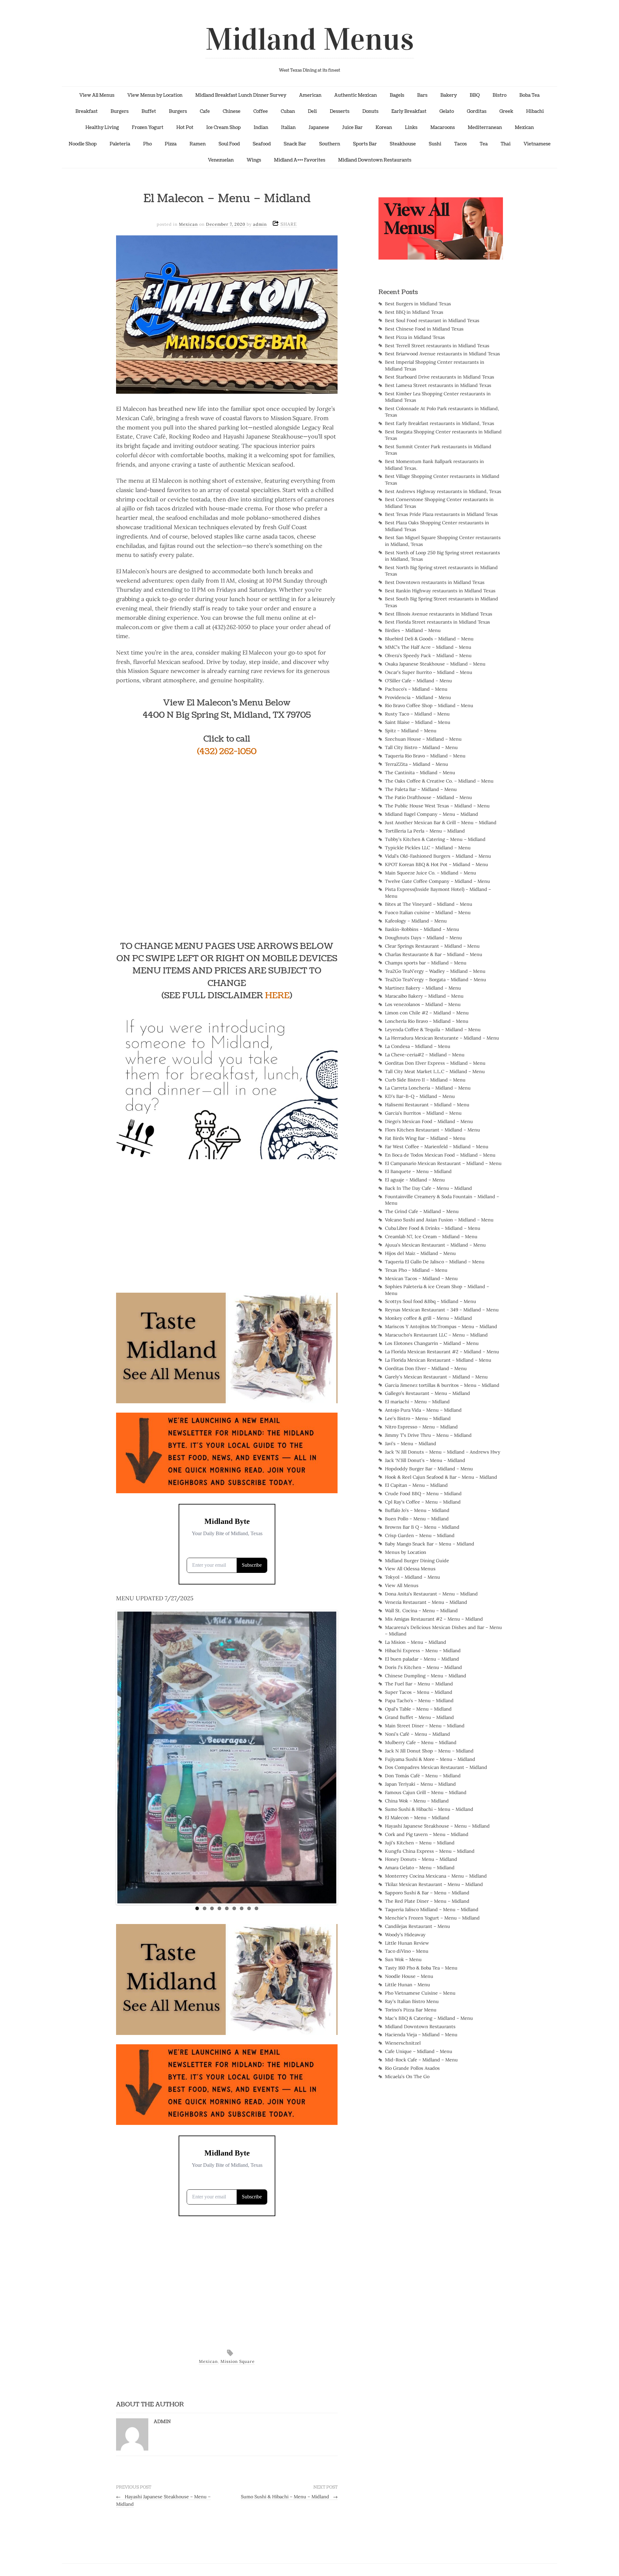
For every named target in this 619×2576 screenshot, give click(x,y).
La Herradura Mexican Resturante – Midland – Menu (442, 1038)
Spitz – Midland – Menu (411, 731)
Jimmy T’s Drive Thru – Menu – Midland (428, 1435)
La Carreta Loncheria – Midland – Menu (428, 1088)
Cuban (288, 111)
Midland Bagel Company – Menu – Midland (432, 814)
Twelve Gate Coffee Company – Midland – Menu (437, 881)
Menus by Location (406, 1552)
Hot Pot (185, 127)
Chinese (232, 111)
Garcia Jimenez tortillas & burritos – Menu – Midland (442, 1385)
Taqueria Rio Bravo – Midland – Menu (425, 756)
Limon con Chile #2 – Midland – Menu (427, 1013)
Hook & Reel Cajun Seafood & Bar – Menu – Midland (441, 1477)
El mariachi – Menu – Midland (417, 1402)
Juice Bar (352, 127)
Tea (484, 144)
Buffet (149, 111)
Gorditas (477, 111)
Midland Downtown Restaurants (375, 160)
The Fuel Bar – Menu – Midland (419, 1684)
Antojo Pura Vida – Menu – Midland (423, 1410)
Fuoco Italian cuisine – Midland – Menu (428, 913)
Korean (384, 127)
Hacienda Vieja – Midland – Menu (421, 2035)
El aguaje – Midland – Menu (415, 1180)
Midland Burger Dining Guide (417, 1561)
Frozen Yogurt (148, 127)
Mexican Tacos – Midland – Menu (421, 1278)
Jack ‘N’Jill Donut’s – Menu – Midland (425, 1460)
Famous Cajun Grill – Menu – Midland (426, 1792)
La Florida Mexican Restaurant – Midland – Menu (438, 1360)
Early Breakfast (409, 111)
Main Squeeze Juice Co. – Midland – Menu (431, 873)
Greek (506, 111)
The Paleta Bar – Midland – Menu (421, 789)
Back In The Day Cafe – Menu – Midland (428, 1188)
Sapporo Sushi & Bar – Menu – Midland (427, 1893)
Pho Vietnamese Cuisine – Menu (420, 1993)
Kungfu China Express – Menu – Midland (430, 1851)
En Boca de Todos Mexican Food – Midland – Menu (440, 1155)
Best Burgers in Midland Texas (418, 304)
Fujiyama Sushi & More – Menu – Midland (430, 1759)
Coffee (261, 111)
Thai (506, 144)
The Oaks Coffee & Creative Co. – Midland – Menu (439, 781)
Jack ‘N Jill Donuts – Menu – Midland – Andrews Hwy (443, 1452)
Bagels (397, 95)
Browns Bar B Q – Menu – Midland (422, 1527)
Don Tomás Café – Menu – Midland (423, 1776)
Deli (312, 111)
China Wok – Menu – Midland (417, 1801)
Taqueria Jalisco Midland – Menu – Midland (432, 1910)
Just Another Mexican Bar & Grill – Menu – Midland (441, 823)
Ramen (198, 144)
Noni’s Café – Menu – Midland (418, 1734)
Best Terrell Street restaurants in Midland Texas (437, 346)
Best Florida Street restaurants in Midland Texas (437, 622)
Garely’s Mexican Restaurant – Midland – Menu (436, 1377)
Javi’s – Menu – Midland (411, 1444)
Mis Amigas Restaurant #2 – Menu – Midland (434, 1619)
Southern (330, 144)
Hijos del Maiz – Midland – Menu (420, 1253)
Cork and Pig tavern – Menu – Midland (427, 1834)
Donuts (370, 111)
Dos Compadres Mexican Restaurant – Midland (436, 1767)
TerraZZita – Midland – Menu (417, 764)
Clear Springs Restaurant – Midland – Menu (432, 946)
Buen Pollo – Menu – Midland (417, 1519)
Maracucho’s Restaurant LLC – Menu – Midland (436, 1335)
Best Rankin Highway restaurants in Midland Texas (440, 591)
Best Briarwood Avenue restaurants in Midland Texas (442, 354)
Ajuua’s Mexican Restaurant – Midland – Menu (435, 1245)
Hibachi (535, 111)
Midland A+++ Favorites (300, 160)
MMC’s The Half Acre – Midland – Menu (428, 647)
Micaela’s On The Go (407, 2077)
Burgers (120, 111)
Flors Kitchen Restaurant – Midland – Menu (432, 1130)
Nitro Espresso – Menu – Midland (421, 1427)
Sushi (435, 144)
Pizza (171, 144)
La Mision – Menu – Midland (416, 1642)
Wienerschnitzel (403, 2043)
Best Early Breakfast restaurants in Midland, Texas (440, 423)
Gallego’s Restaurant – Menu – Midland (427, 1393)
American (310, 95)
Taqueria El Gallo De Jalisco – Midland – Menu (435, 1262)
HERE (277, 996)
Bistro (500, 95)
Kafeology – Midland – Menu (416, 921)
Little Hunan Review (407, 1943)
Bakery (449, 95)
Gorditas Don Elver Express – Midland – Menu (435, 1063)
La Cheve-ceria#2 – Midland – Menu (425, 1055)
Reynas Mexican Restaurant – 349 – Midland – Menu (442, 1310)
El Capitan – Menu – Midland (416, 1485)
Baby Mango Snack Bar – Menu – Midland (430, 1544)
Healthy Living (102, 127)
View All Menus (97, 95)
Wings (254, 160)
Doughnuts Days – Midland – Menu (423, 938)
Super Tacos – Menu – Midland (419, 1692)
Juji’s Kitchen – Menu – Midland (420, 1843)
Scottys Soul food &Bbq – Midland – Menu (431, 1301)
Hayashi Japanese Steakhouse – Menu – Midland (437, 1826)
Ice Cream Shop (224, 127)
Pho (147, 144)
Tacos (461, 144)
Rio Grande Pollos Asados (412, 2068)
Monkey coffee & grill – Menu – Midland (428, 1318)
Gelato (447, 111)
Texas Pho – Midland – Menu (416, 1270)
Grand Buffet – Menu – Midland (419, 1717)
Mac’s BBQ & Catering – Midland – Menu (429, 2018)
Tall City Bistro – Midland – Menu (421, 747)
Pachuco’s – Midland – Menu (416, 689)
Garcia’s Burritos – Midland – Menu (423, 1113)
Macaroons (443, 127)
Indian (261, 127)
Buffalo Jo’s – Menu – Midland (417, 1510)
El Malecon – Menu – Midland (417, 1818)
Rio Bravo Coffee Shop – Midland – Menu (429, 706)
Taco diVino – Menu (407, 1951)
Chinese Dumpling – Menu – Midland (426, 1676)
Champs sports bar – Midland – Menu (426, 963)
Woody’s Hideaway (405, 1935)
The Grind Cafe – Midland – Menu (422, 1211)
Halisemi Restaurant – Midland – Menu (427, 1105)
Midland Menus (310, 39)
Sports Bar (365, 144)
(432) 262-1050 (227, 752)
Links (411, 127)
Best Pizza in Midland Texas (415, 337)
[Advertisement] (227, 1213)
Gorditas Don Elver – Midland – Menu (426, 1368)
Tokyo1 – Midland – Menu (413, 1577)
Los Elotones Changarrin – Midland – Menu (432, 1343)
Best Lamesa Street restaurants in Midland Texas (438, 385)
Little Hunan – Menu (408, 1985)
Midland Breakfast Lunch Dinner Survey (241, 95)
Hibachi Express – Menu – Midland (423, 1651)
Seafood (262, 144)
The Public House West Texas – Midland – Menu (437, 806)
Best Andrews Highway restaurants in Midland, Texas (443, 491)
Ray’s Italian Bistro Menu (412, 2001)
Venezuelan (221, 160)
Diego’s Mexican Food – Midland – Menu (429, 1121)
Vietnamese (537, 144)
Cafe (205, 111)
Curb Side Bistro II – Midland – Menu (425, 1080)
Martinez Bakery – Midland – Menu (423, 988)
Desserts (340, 111)
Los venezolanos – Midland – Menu (423, 1004)
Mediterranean (485, 127)
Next (343, 1756)
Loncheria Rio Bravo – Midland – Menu (427, 1021)
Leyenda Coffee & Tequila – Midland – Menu (433, 1030)
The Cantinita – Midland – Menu (420, 773)
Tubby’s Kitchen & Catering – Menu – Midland (435, 839)
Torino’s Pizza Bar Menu (411, 2010)
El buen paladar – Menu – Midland (422, 1659)
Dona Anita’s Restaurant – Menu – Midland (431, 1594)
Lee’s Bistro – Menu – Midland (418, 1418)
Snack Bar (295, 144)
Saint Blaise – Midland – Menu (418, 722)
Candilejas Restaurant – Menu (418, 1926)
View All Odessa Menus (410, 1569)
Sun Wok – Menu (403, 1959)
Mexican (524, 127)
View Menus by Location (155, 95)
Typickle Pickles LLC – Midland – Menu (428, 848)
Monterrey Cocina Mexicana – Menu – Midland (436, 1876)
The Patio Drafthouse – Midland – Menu (428, 797)
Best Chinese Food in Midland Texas (424, 329)
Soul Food (229, 144)
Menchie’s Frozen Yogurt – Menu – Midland (432, 1918)
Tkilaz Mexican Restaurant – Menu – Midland (434, 1884)
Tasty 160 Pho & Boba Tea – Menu (421, 1968)
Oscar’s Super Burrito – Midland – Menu (429, 672)
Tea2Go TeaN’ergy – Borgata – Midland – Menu (436, 980)
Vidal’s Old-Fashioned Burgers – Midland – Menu (438, 856)
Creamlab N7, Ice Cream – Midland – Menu (431, 1237)
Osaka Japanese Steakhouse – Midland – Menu (435, 664)
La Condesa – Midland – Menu (418, 1046)
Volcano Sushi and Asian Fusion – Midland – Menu (439, 1220)
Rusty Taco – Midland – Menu (417, 714)
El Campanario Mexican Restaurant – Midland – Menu (443, 1163)
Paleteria (120, 144)
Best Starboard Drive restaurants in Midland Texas (440, 377)
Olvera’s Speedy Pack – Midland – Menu (428, 656)
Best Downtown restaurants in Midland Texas (435, 582)
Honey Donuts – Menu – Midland (421, 1859)
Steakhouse (403, 144)
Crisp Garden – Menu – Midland (420, 1535)
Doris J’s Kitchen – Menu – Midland (423, 1667)
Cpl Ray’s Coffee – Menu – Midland (423, 1502)
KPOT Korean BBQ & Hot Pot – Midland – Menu (437, 864)
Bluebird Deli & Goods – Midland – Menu (429, 639)
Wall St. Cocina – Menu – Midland (421, 1611)
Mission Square (238, 2361)
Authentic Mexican (356, 95)
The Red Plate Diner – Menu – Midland (427, 1901)
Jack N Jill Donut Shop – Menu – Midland (429, 1751)
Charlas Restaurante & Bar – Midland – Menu (434, 954)
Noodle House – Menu (409, 1976)
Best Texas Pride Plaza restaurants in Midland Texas (441, 514)
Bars (422, 95)
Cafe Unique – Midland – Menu (419, 2051)
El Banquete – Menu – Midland (418, 1171)
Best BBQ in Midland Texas (414, 312)
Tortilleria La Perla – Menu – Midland (425, 831)
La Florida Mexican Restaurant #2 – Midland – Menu (442, 1352)
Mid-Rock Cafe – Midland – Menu (421, 2060)
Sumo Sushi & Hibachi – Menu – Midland (289, 2497)
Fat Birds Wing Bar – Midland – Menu (425, 1138)
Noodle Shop (83, 144)
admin (260, 224)
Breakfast (87, 111)
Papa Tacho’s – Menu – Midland (419, 1701)
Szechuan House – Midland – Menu (423, 739)
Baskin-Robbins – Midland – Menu (422, 929)
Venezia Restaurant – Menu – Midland (426, 1602)
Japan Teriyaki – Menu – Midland (420, 1784)
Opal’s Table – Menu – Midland (418, 1709)
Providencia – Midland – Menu (418, 697)
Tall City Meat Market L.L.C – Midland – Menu (435, 1071)
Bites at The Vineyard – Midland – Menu (429, 904)
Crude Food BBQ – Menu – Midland (423, 1494)
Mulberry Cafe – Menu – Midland (421, 1742)
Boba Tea (530, 95)
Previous (111, 1756)
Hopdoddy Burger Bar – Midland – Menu (429, 1469)
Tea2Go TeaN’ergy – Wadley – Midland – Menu (435, 971)
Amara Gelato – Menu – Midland (420, 1868)
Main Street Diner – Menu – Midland (425, 1726)
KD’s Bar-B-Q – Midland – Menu (420, 1096)
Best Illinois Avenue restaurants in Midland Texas (439, 614)
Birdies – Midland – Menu (413, 630)
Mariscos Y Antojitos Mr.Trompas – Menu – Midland (441, 1327)
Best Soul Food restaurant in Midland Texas (432, 321)
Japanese (319, 127)
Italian (288, 127)
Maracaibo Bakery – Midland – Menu (424, 996)
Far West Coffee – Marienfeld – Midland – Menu (437, 1147)
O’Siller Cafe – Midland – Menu (418, 681)
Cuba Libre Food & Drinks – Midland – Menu (433, 1228)
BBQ (475, 95)
